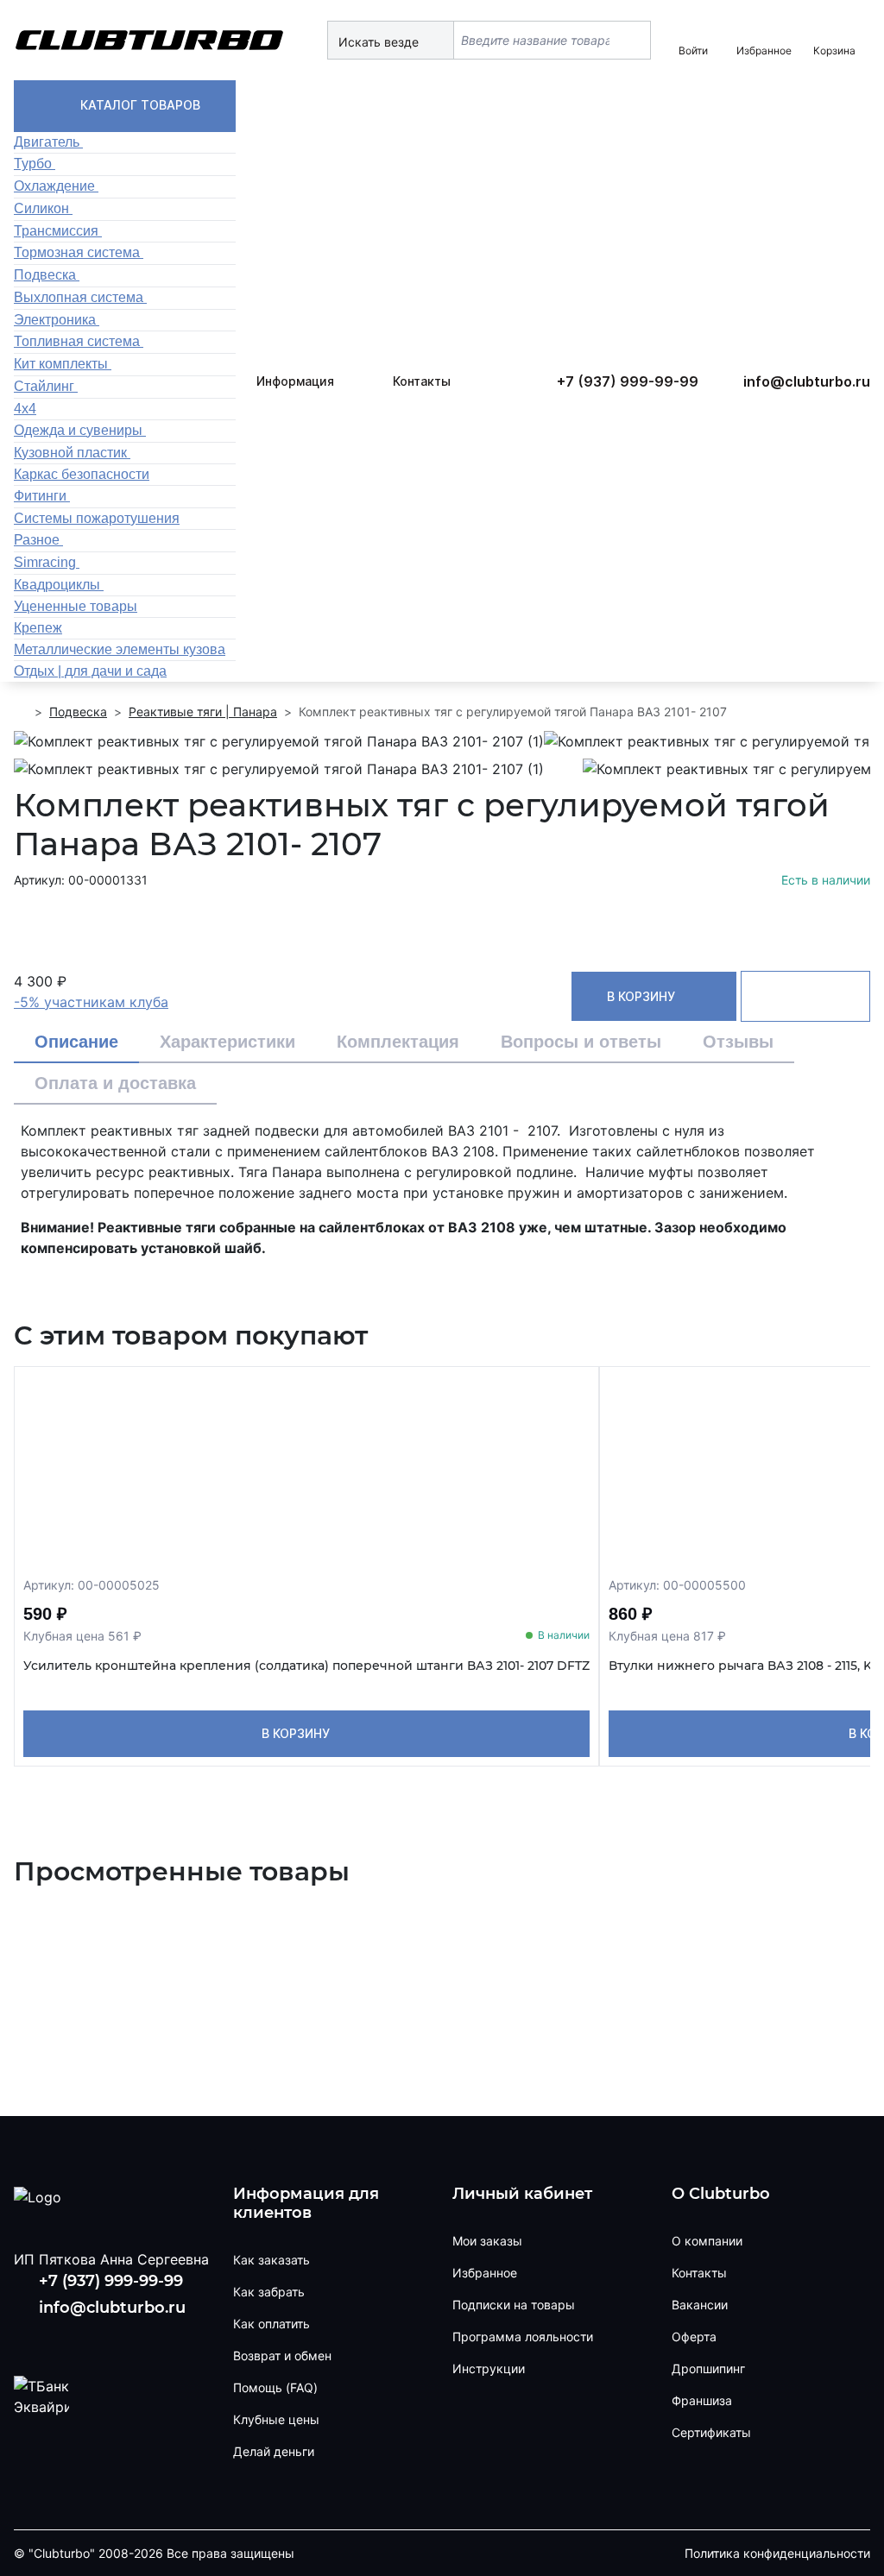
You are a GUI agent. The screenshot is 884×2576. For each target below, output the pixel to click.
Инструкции (489, 2368)
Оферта (694, 2337)
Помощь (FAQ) (275, 2387)
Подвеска (78, 712)
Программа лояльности (523, 2337)
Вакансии (700, 2305)
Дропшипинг (708, 2368)
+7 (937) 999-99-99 (628, 381)
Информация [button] (295, 381)
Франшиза (702, 2400)
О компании (707, 2241)
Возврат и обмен (282, 2356)
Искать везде (380, 42)
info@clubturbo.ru (807, 381)
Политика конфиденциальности (777, 2553)
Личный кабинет (522, 2194)
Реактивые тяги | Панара (203, 712)
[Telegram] (136, 2339)
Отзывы (738, 1042)
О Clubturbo (721, 2194)
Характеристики (227, 1042)
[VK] (30, 2339)
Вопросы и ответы (581, 1042)
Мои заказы (487, 2241)
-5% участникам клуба (91, 1002)
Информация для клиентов (306, 2204)
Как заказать (272, 2260)
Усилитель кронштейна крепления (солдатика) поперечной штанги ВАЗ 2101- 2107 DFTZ (306, 1666)
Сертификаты (711, 2432)
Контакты (422, 381)
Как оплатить (272, 2324)
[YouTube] (82, 2339)
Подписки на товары (514, 2305)
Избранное (485, 2273)
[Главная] (21, 712)
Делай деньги (274, 2451)
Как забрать (269, 2292)
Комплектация (398, 1042)
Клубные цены (276, 2419)
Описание (76, 1042)
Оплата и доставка (115, 1083)
